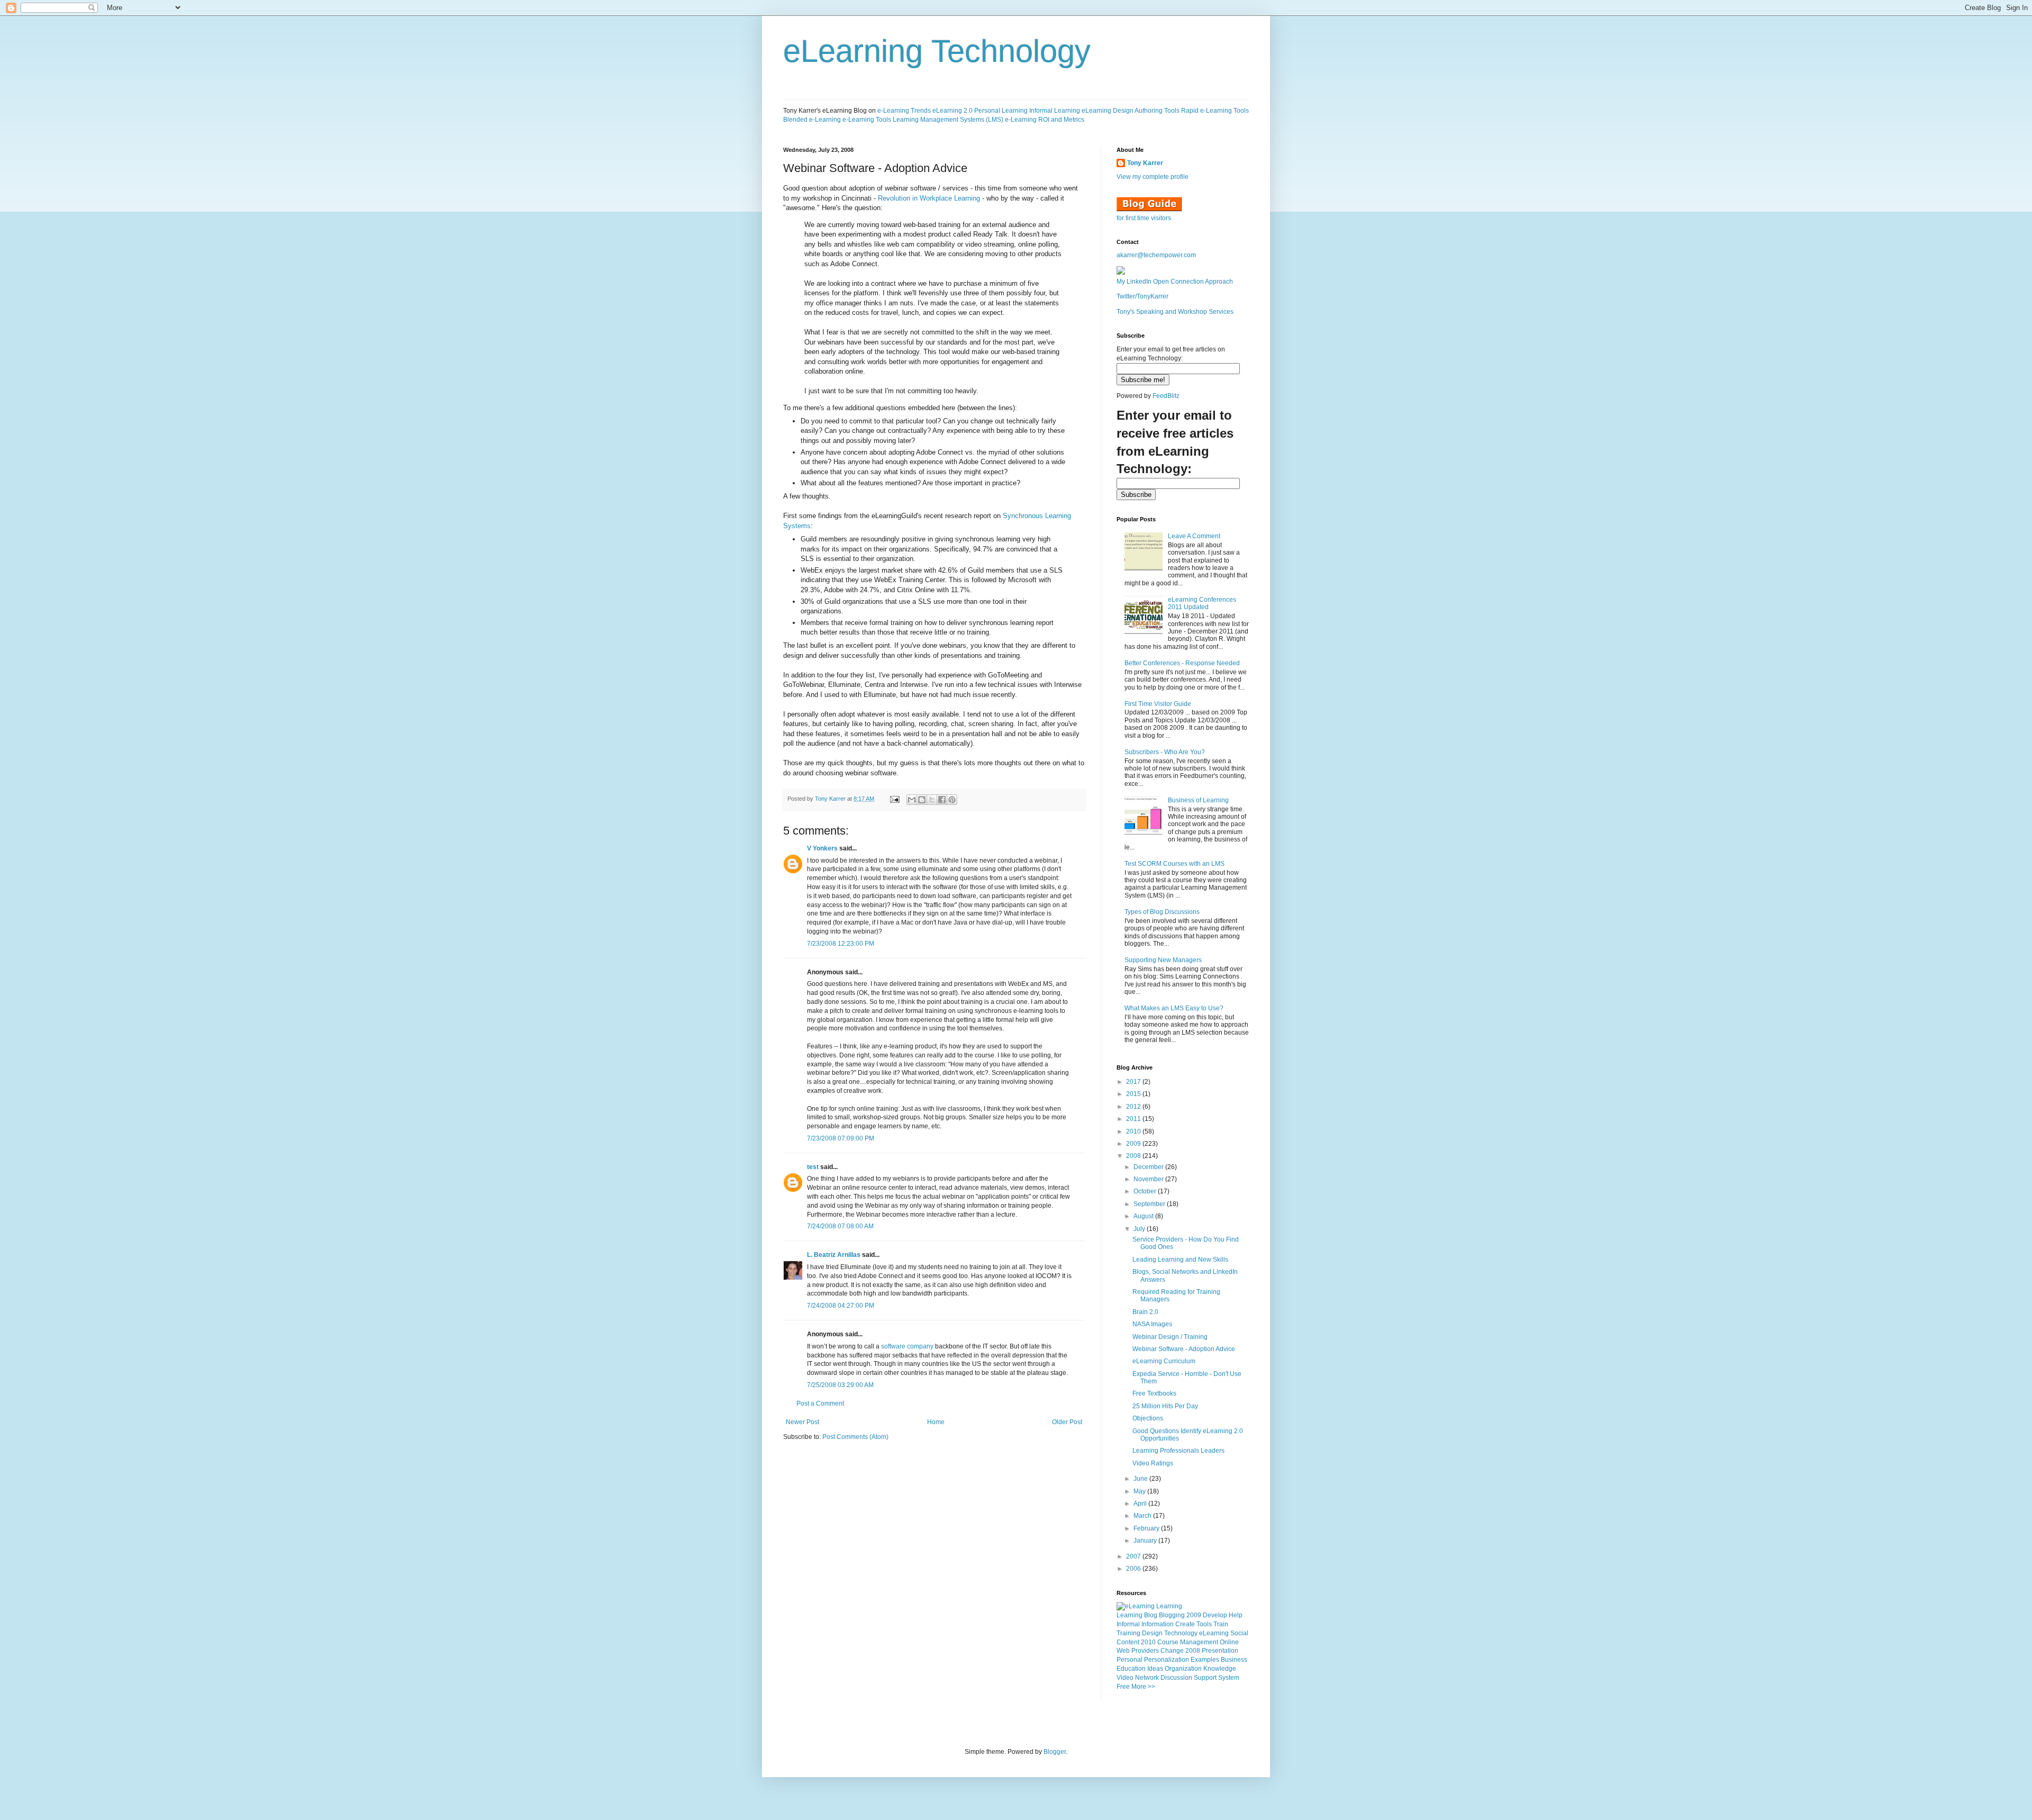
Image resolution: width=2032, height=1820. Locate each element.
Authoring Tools (1157, 111)
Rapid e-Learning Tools (1215, 111)
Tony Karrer (830, 799)
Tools (1204, 1624)
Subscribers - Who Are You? (1165, 752)
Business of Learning (1198, 800)
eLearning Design (1108, 111)
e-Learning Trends (904, 111)
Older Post (1067, 1422)
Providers (1145, 1651)
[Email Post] (894, 799)
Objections (1148, 1418)
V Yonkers (822, 848)
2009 (1134, 1144)
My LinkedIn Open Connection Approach (1175, 282)
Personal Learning (1001, 111)
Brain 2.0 (1145, 1312)
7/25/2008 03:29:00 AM (840, 1385)
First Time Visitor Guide (1158, 704)
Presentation (1220, 1651)
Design (1152, 1633)
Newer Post (802, 1422)
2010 (1134, 1131)
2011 (1134, 1119)
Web (1123, 1651)
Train (1221, 1624)
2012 (1134, 1107)
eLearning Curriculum (1164, 1361)
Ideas (1155, 1669)
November (1149, 1179)
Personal (1130, 1660)
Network (1147, 1678)
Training (1128, 1633)
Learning (1130, 1615)
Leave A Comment (1194, 536)
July (1140, 1229)
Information (1158, 1624)
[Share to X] (932, 800)
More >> (1143, 1687)
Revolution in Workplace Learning (929, 198)
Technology (1181, 1633)
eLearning (1214, 1633)
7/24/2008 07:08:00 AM (840, 1226)
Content (1128, 1642)
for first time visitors (1144, 218)
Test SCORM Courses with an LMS (1174, 864)
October (1146, 1191)
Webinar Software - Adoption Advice (1184, 1349)
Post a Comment (820, 1404)
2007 (1134, 1556)
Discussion (1176, 1678)
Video (1125, 1678)
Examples (1205, 1660)
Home (936, 1422)
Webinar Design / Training (1170, 1337)
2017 (1134, 1082)
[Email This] (912, 800)
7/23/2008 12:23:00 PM (841, 944)
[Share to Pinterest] (952, 800)
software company (907, 1346)
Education (1131, 1669)
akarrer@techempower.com (1156, 255)
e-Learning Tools (867, 120)
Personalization (1167, 1660)
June (1141, 1479)
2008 (1134, 1156)
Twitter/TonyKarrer (1142, 296)
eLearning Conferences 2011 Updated (1202, 603)
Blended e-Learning (812, 120)
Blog (1151, 1615)
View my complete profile (1153, 177)
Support (1205, 1678)
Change (1172, 1651)
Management (1199, 1642)
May (1140, 1491)
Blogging (1172, 1615)
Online (1229, 1642)
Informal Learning (1055, 111)
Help (1236, 1615)
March (1143, 1516)
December (1149, 1167)
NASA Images (1152, 1324)
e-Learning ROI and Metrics (1045, 120)
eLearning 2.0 (952, 111)
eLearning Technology (937, 51)
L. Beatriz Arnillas (834, 1255)
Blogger (1055, 1752)
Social (1239, 1633)
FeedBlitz (1166, 396)
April (1141, 1504)
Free (1123, 1687)
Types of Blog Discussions (1162, 912)
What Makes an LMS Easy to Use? (1174, 1008)
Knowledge (1220, 1669)
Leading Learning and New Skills (1180, 1260)
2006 (1134, 1569)
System (1229, 1678)
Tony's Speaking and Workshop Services (1175, 312)
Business (1234, 1660)
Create (1185, 1624)
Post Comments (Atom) (855, 1437)
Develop (1215, 1615)
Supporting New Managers (1163, 960)
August (1144, 1216)
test (813, 1167)
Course (1168, 1642)
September (1150, 1204)
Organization (1183, 1669)
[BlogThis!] (922, 800)
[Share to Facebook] (942, 800)
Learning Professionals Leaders (1178, 1451)
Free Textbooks (1154, 1393)
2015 (1134, 1094)
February (1147, 1528)
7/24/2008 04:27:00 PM (841, 1306)
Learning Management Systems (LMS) (948, 120)
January (1146, 1541)
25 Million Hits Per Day (1165, 1406)
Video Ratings (1153, 1463)
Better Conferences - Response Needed (1182, 663)
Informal (1128, 1624)
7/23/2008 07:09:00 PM (841, 1138)
